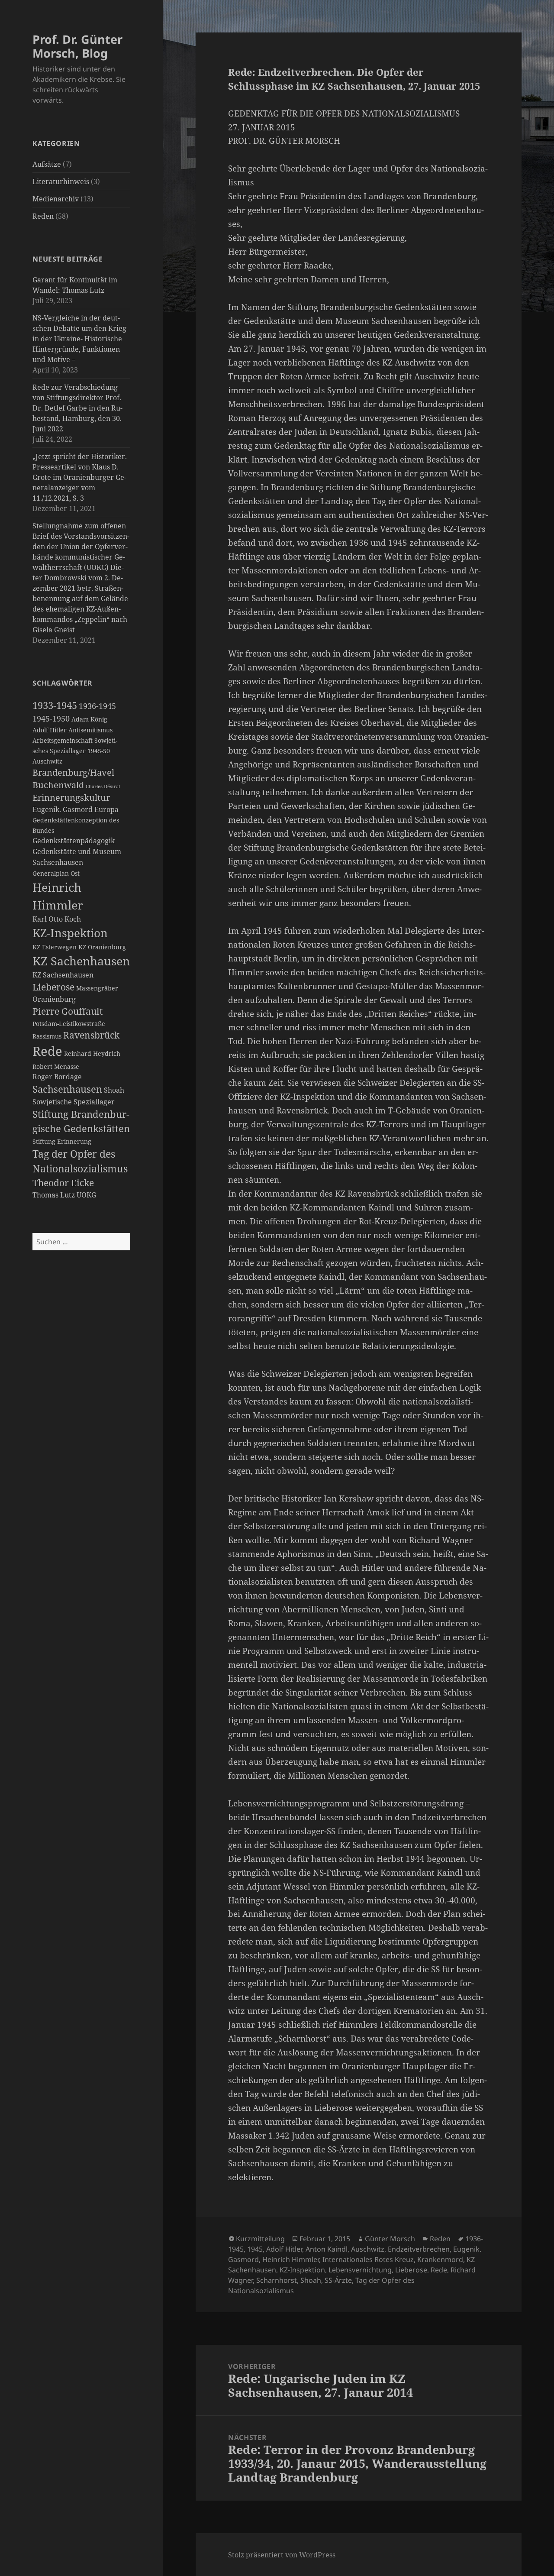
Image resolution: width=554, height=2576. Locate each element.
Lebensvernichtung (360, 2270)
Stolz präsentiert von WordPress (282, 2555)
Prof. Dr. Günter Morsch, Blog (77, 46)
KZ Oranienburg (102, 947)
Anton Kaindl (327, 2249)
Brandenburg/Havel (73, 772)
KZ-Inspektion (70, 933)
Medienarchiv (56, 199)
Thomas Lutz (54, 1195)
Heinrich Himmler (291, 2259)
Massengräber (97, 988)
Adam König (89, 719)
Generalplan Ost (56, 874)
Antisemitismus (90, 730)
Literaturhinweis (61, 181)
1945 (255, 2249)
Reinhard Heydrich (92, 1054)
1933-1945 (55, 705)
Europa (106, 809)
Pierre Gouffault (68, 1011)
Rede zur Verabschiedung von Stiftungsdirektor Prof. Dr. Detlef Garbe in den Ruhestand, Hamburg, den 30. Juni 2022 (77, 408)
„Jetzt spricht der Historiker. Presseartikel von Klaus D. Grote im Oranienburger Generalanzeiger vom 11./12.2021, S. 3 (80, 477)
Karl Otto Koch (57, 919)
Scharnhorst (277, 2280)
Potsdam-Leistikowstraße (69, 1024)
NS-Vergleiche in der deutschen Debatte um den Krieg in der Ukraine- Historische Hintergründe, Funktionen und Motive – (79, 339)
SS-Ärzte (338, 2280)
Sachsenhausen (67, 1089)
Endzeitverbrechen (419, 2249)
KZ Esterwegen (55, 947)
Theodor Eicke (63, 1183)
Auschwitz (47, 761)
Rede (47, 1051)
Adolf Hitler (50, 730)
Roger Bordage (57, 1077)
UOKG (86, 1195)
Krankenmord (440, 2259)
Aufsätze (47, 164)
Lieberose (53, 987)
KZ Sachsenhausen (63, 975)
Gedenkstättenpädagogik (74, 841)
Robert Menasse (56, 1067)
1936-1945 (97, 706)
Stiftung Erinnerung (62, 1142)
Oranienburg (54, 999)
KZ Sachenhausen (81, 961)
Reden (43, 216)
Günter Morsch (390, 2239)
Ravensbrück (91, 1035)
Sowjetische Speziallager (74, 1102)
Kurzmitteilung (260, 2239)
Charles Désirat (103, 786)
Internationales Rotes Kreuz (368, 2259)
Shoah (114, 1090)
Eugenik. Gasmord (63, 809)
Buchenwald (58, 785)
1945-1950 (51, 718)
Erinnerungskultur (71, 798)
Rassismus (47, 1036)
